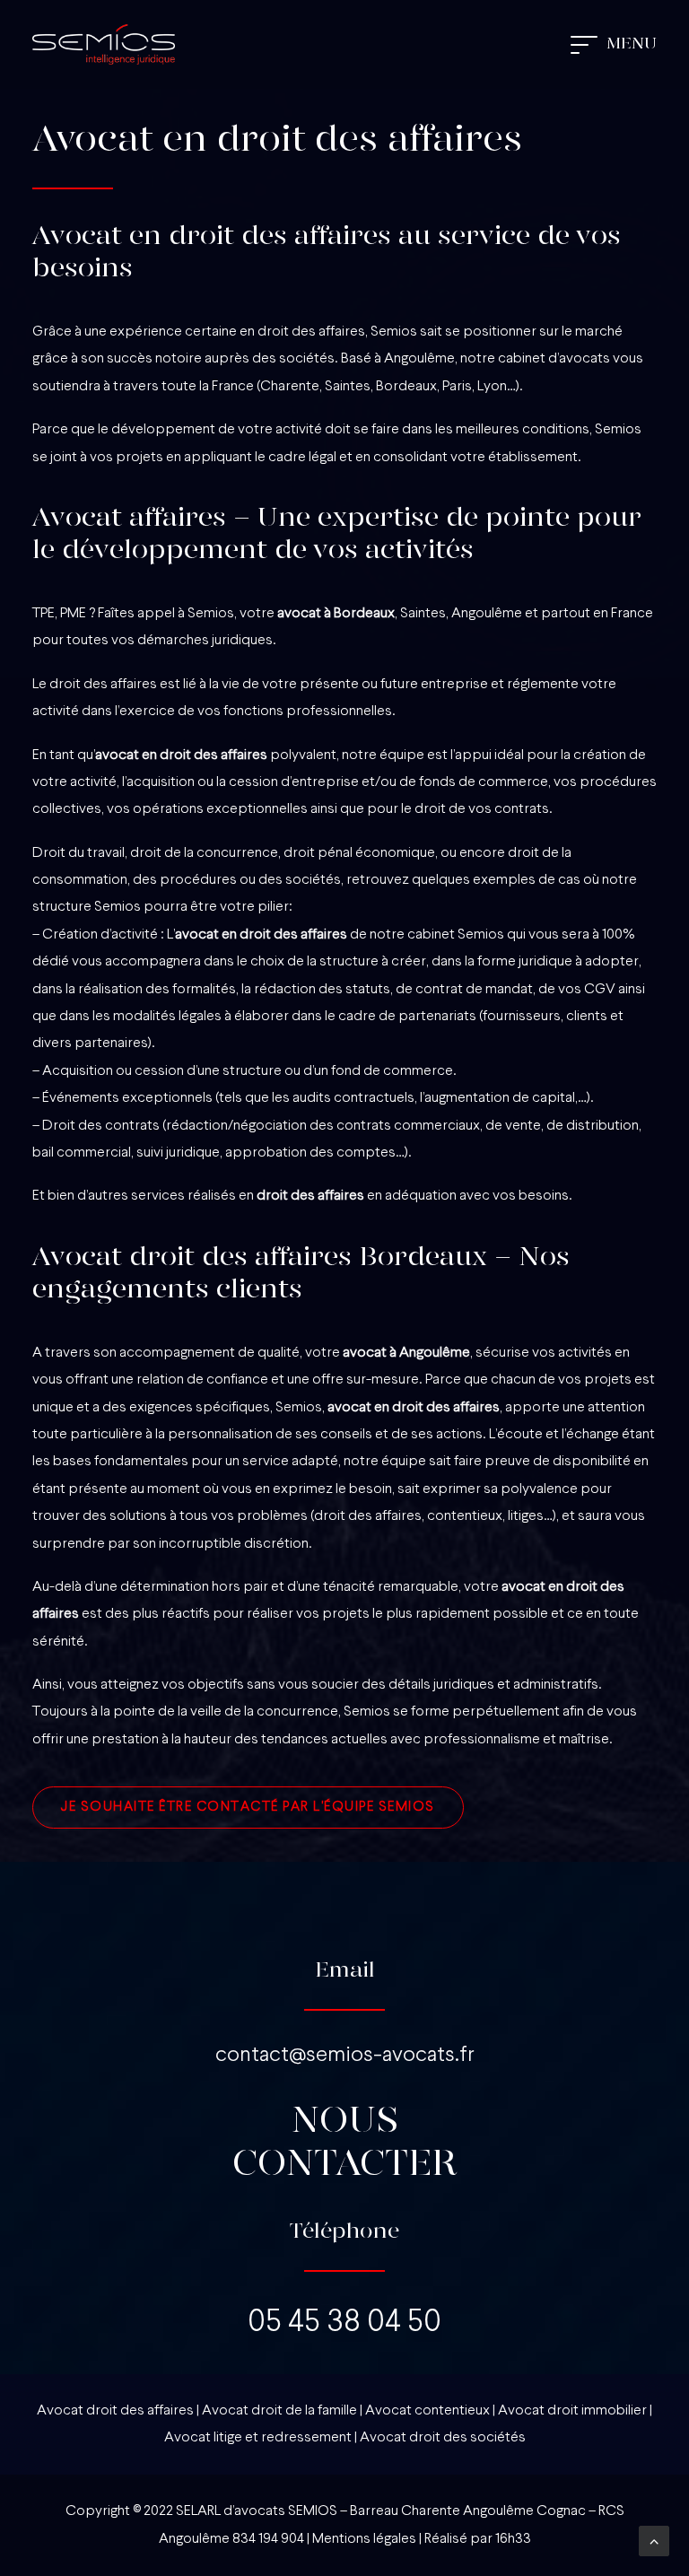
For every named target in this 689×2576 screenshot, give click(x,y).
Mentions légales (364, 2539)
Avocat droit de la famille (279, 2411)
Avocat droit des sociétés (443, 2438)
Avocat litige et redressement (258, 2438)
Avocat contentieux (427, 2411)
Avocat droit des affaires (115, 2411)
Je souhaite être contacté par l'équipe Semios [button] (248, 1808)
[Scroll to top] (654, 2541)
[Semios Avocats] (104, 44)
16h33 (513, 2539)
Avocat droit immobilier (572, 2411)
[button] (614, 44)
